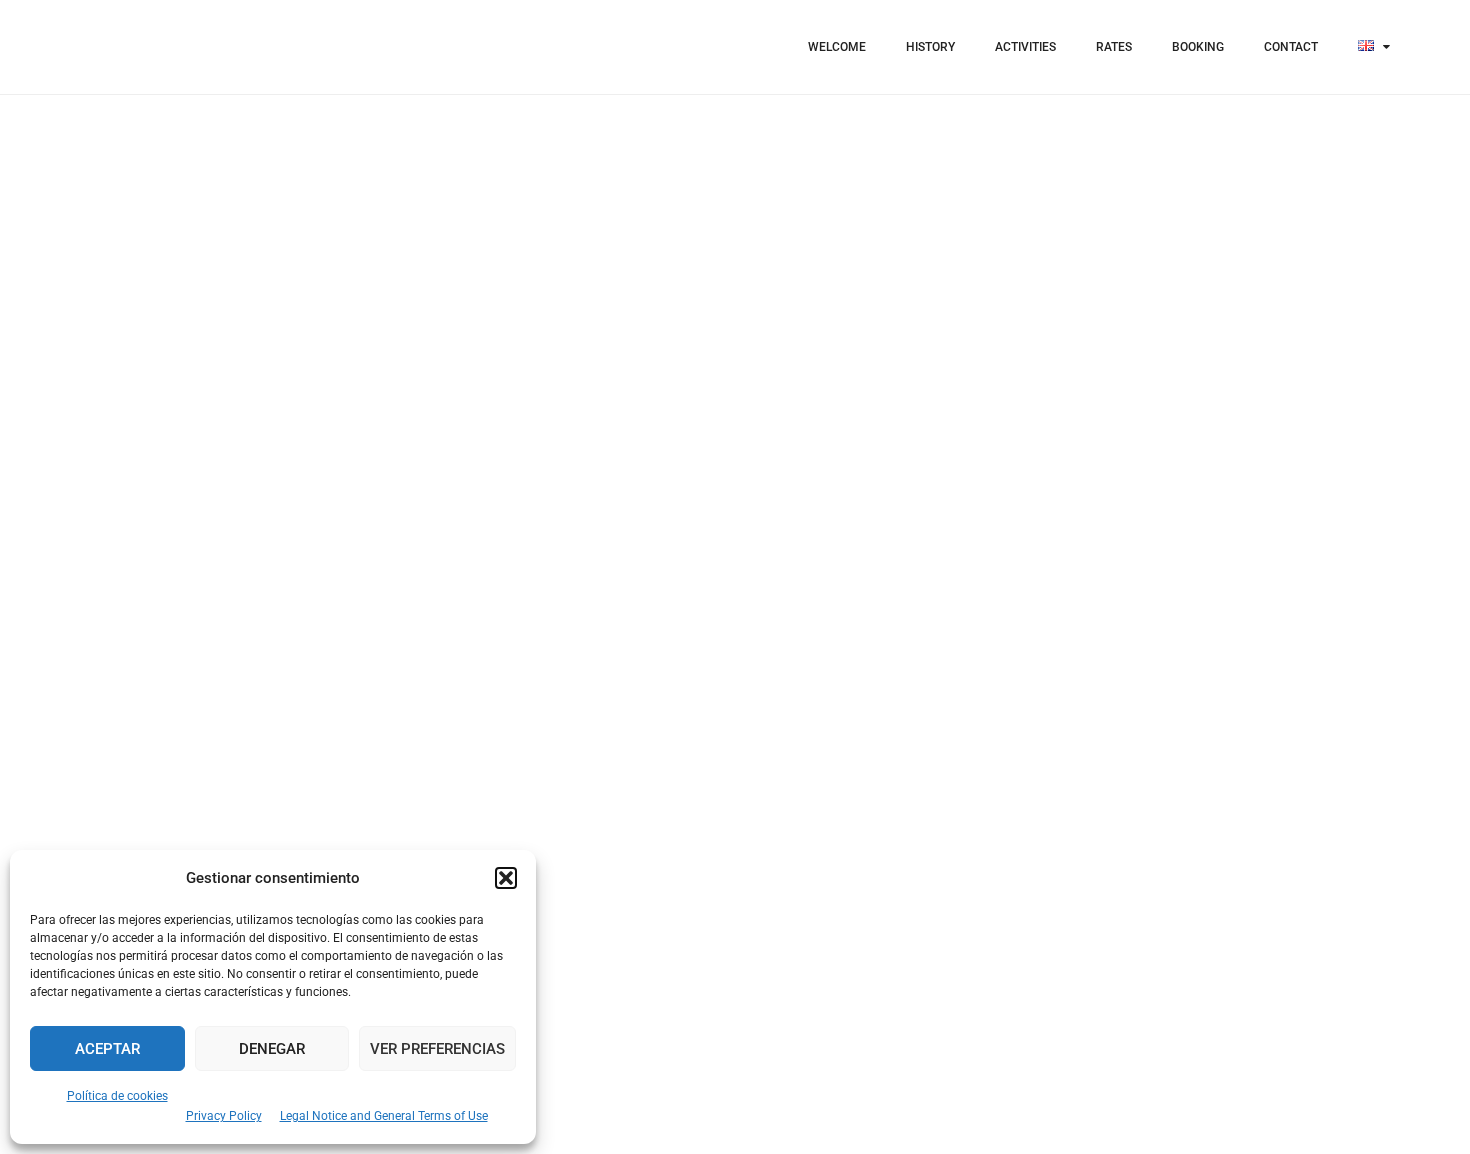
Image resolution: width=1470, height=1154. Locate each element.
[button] (506, 878)
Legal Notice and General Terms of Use (384, 1116)
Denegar (272, 1049)
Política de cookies (117, 1096)
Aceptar (107, 1049)
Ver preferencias (437, 1049)
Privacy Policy (224, 1116)
